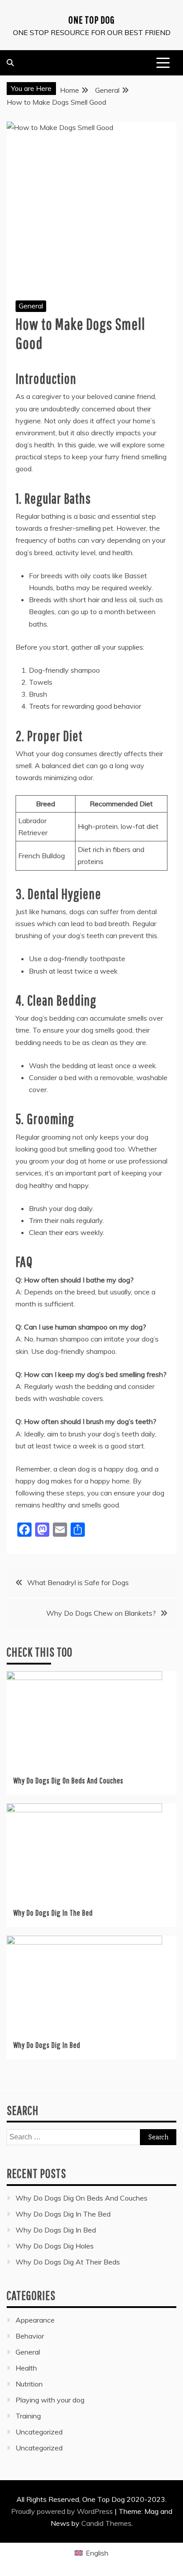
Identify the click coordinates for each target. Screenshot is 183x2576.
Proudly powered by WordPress (63, 2511)
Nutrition (29, 2384)
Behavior (30, 2336)
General (31, 306)
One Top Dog (91, 20)
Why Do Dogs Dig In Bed (47, 2045)
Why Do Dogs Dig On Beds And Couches (68, 1781)
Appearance (35, 2320)
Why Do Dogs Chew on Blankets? (101, 1613)
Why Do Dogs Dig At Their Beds (68, 2262)
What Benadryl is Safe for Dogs (78, 1582)
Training (28, 2416)
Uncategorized (39, 2432)
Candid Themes (106, 2523)
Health (26, 2368)
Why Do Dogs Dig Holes (55, 2246)
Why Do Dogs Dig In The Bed (53, 1913)
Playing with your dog (50, 2400)
